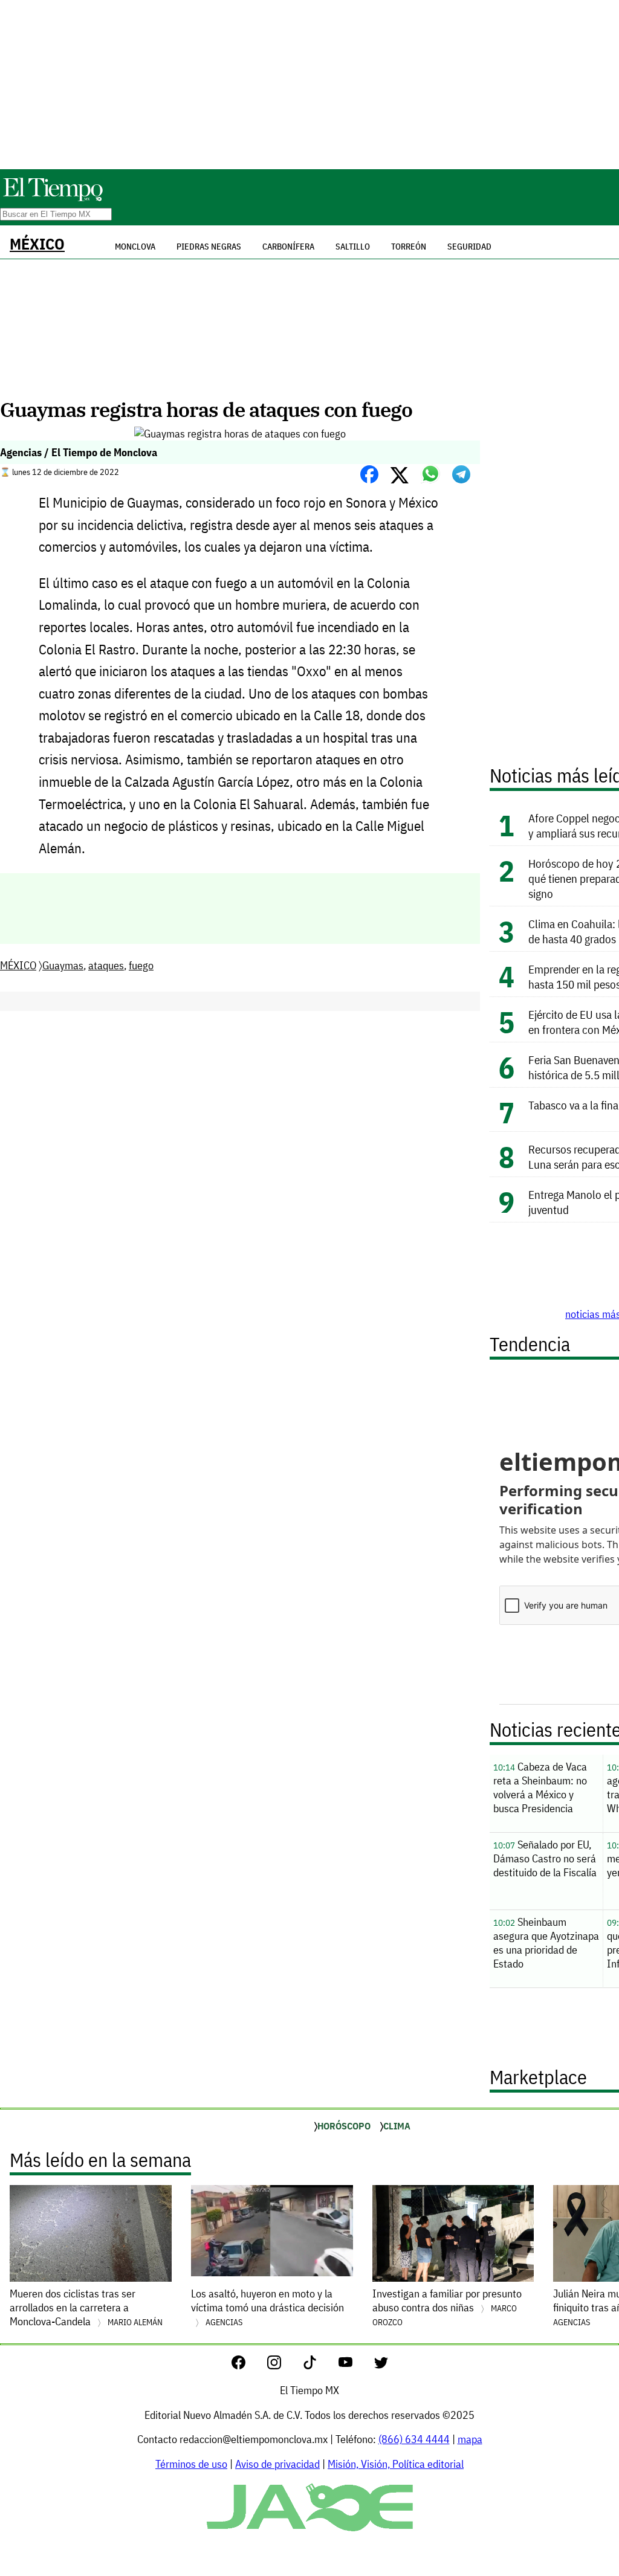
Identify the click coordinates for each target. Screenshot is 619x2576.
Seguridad (469, 247)
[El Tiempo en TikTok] (319, 2365)
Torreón (409, 247)
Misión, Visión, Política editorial (396, 2464)
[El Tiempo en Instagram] (284, 2365)
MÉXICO (37, 244)
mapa (470, 2439)
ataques (106, 965)
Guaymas (63, 965)
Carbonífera (288, 247)
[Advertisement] (309, 85)
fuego (141, 965)
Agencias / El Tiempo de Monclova (79, 452)
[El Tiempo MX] (53, 199)
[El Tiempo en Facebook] (248, 2365)
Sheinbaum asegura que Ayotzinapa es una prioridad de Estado (546, 1943)
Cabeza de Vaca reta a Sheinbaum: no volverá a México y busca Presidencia (540, 1787)
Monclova (135, 247)
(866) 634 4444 (414, 2439)
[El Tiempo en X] (381, 2365)
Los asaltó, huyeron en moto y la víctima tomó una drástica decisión (267, 2307)
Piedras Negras (209, 247)
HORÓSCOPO (344, 2126)
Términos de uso (191, 2464)
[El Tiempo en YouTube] (355, 2365)
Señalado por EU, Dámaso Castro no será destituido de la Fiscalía (545, 1858)
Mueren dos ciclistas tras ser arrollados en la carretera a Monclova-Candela (86, 2307)
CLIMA (397, 2126)
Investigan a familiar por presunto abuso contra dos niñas (447, 2307)
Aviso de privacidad (277, 2464)
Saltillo (353, 247)
